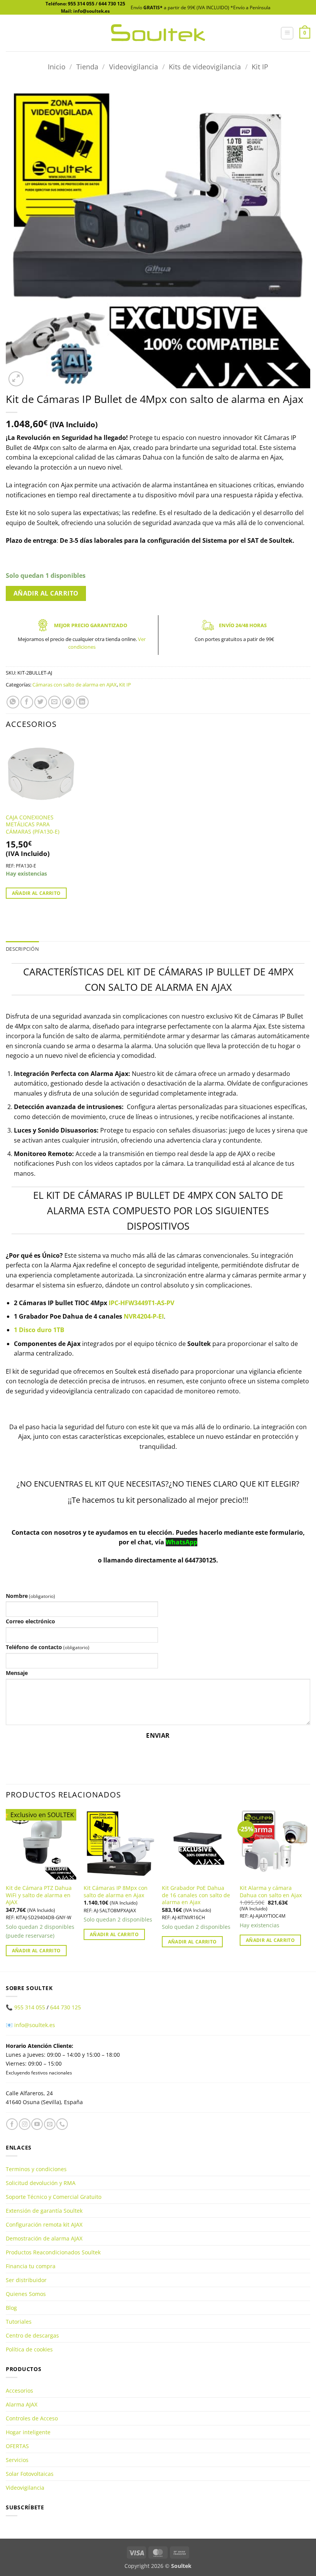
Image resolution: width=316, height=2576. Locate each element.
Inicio (57, 66)
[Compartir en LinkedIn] (82, 702)
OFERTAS (17, 2446)
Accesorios (19, 2391)
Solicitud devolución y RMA (41, 2183)
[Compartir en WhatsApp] (13, 702)
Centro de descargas (32, 2335)
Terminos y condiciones (36, 2169)
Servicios (17, 2460)
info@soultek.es (35, 2025)
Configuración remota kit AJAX (44, 2224)
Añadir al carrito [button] (36, 893)
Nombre (30, 1596)
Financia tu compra (31, 2266)
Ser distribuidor (26, 2280)
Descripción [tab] (22, 949)
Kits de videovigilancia (205, 66)
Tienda (87, 66)
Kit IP (260, 66)
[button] (287, 33)
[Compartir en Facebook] (27, 702)
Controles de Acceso (32, 2418)
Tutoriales (19, 2322)
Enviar (158, 1735)
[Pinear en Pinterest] (68, 702)
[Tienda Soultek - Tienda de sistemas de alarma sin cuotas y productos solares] (158, 33)
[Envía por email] (55, 702)
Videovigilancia (134, 66)
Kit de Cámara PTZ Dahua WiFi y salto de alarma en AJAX (39, 1895)
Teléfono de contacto (48, 1647)
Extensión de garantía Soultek (44, 2211)
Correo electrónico (30, 1621)
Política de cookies (29, 2349)
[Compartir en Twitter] (41, 702)
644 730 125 (112, 4)
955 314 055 (81, 4)
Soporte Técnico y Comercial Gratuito (54, 2197)
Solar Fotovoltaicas (30, 2474)
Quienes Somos (26, 2294)
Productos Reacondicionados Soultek (53, 2252)
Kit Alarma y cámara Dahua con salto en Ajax (271, 1892)
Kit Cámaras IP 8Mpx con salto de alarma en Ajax (116, 1892)
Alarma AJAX (22, 2404)
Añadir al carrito (46, 593)
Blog (11, 2308)
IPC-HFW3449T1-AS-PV (141, 1303)
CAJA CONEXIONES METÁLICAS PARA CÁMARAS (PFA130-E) (33, 825)
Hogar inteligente (28, 2432)
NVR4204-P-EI (144, 1316)
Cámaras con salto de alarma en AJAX (75, 685)
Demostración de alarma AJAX (44, 2238)
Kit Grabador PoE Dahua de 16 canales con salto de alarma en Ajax (196, 1895)
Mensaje (17, 1673)
